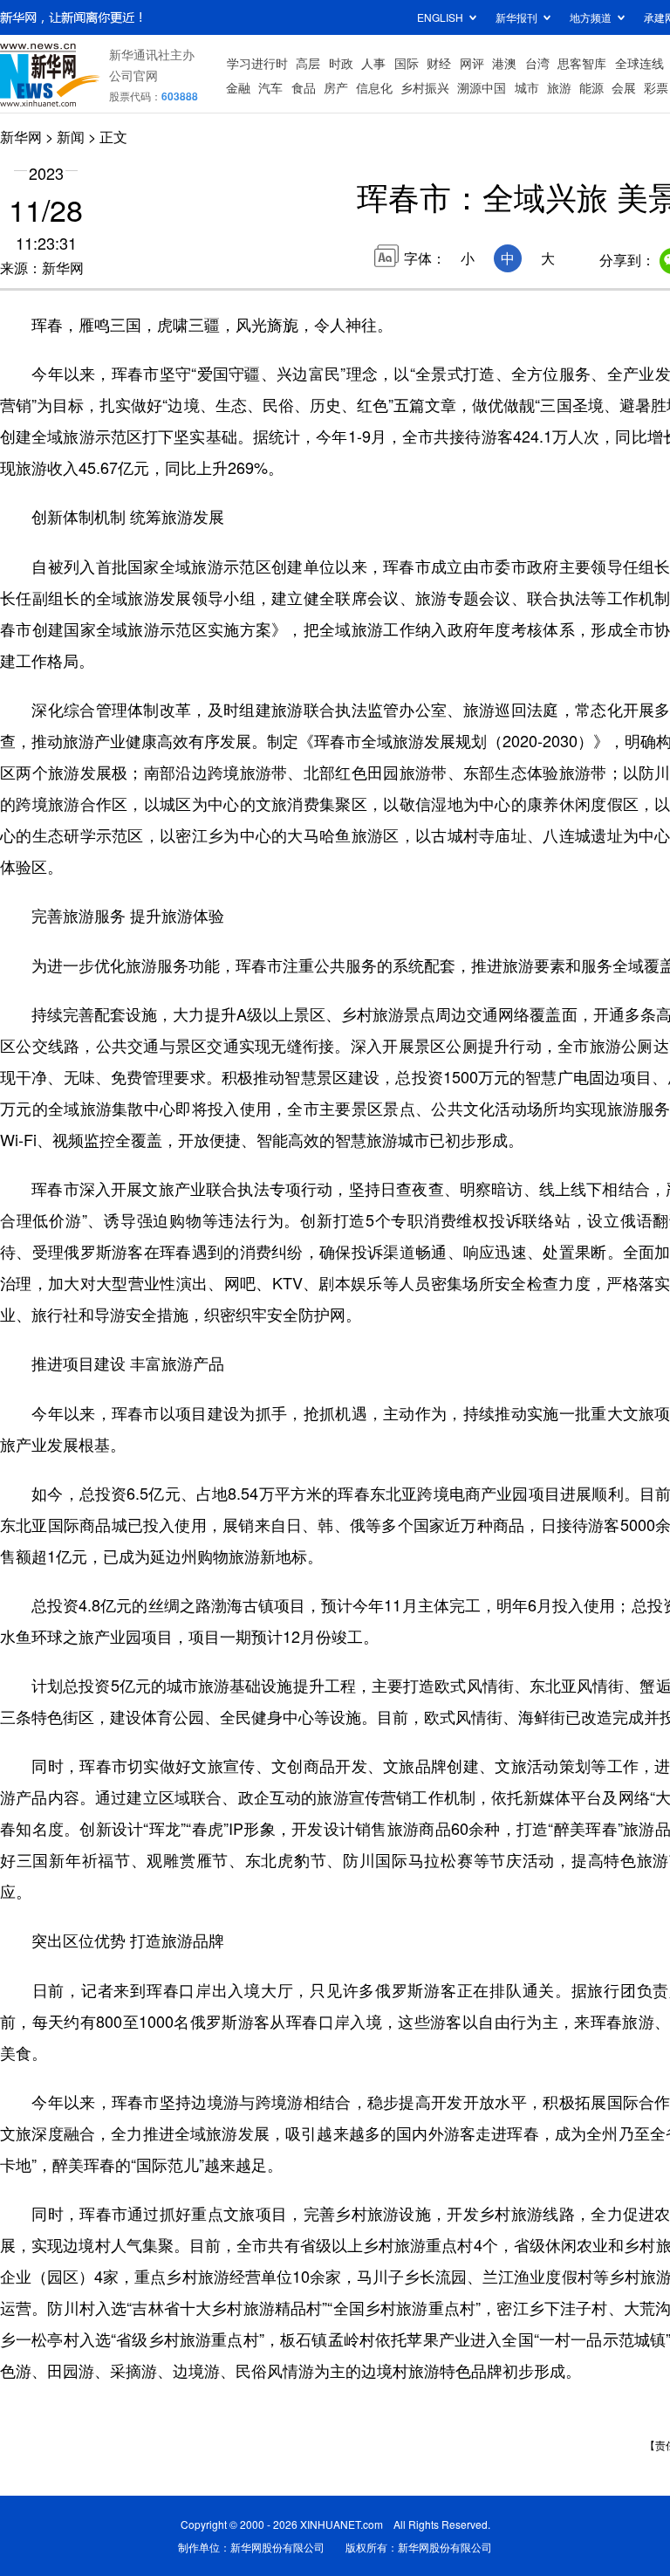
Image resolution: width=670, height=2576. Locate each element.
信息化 (374, 87)
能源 (591, 87)
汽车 (270, 87)
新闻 (71, 137)
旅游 (559, 87)
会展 (624, 87)
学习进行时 (257, 63)
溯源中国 (482, 87)
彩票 (656, 87)
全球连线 (639, 63)
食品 (304, 87)
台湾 (537, 63)
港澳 (504, 63)
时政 (341, 63)
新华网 (21, 137)
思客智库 (582, 63)
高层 (308, 63)
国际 (407, 63)
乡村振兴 (425, 87)
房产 (336, 87)
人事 (373, 63)
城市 (527, 87)
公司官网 (133, 75)
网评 (472, 63)
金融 (238, 87)
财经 (439, 63)
